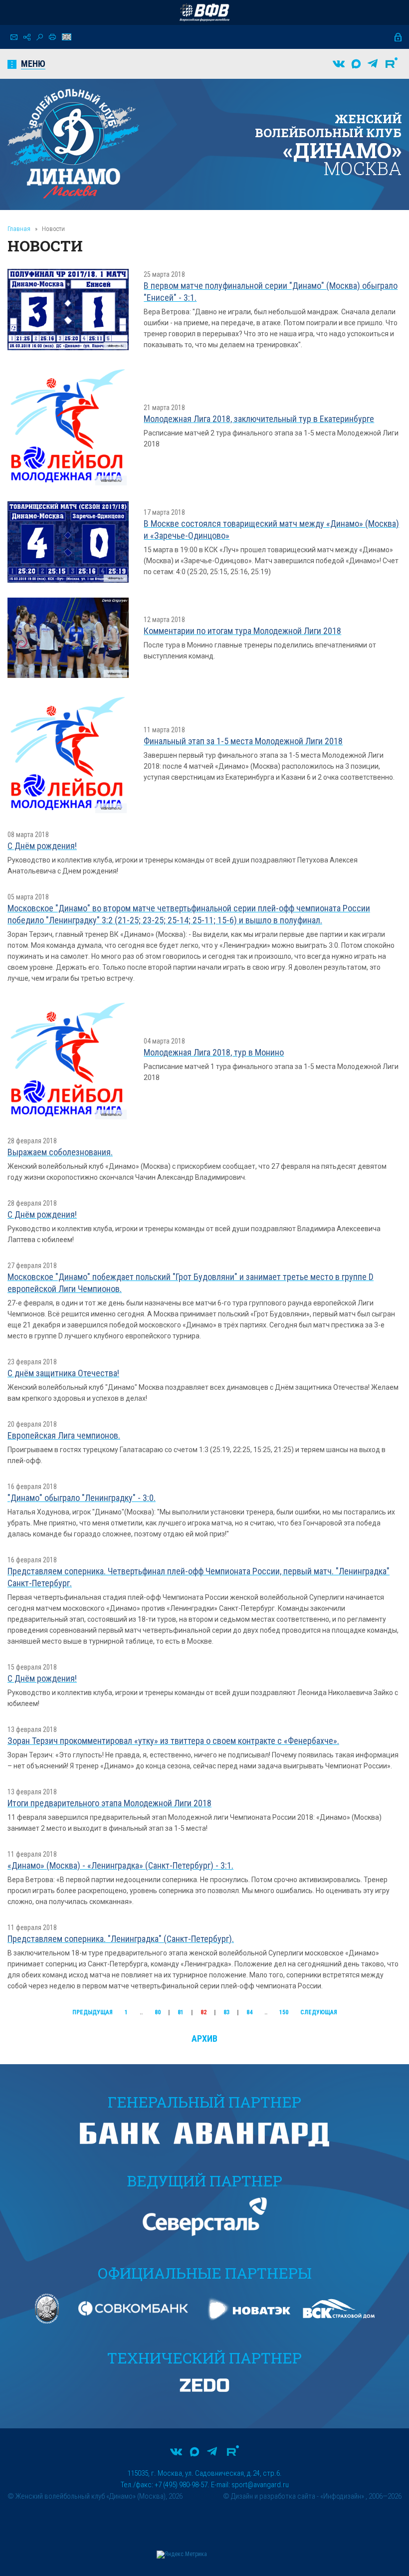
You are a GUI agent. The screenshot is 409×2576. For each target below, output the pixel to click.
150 (284, 2012)
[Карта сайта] (27, 37)
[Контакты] (14, 37)
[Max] (356, 64)
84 (249, 2012)
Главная (19, 229)
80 (158, 2012)
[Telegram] (373, 64)
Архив (204, 2039)
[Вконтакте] (339, 64)
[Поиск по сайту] (40, 37)
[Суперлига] (204, 12)
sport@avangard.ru (260, 2485)
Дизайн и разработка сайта (273, 2496)
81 (181, 2012)
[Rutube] (392, 64)
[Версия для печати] (52, 37)
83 (226, 2012)
